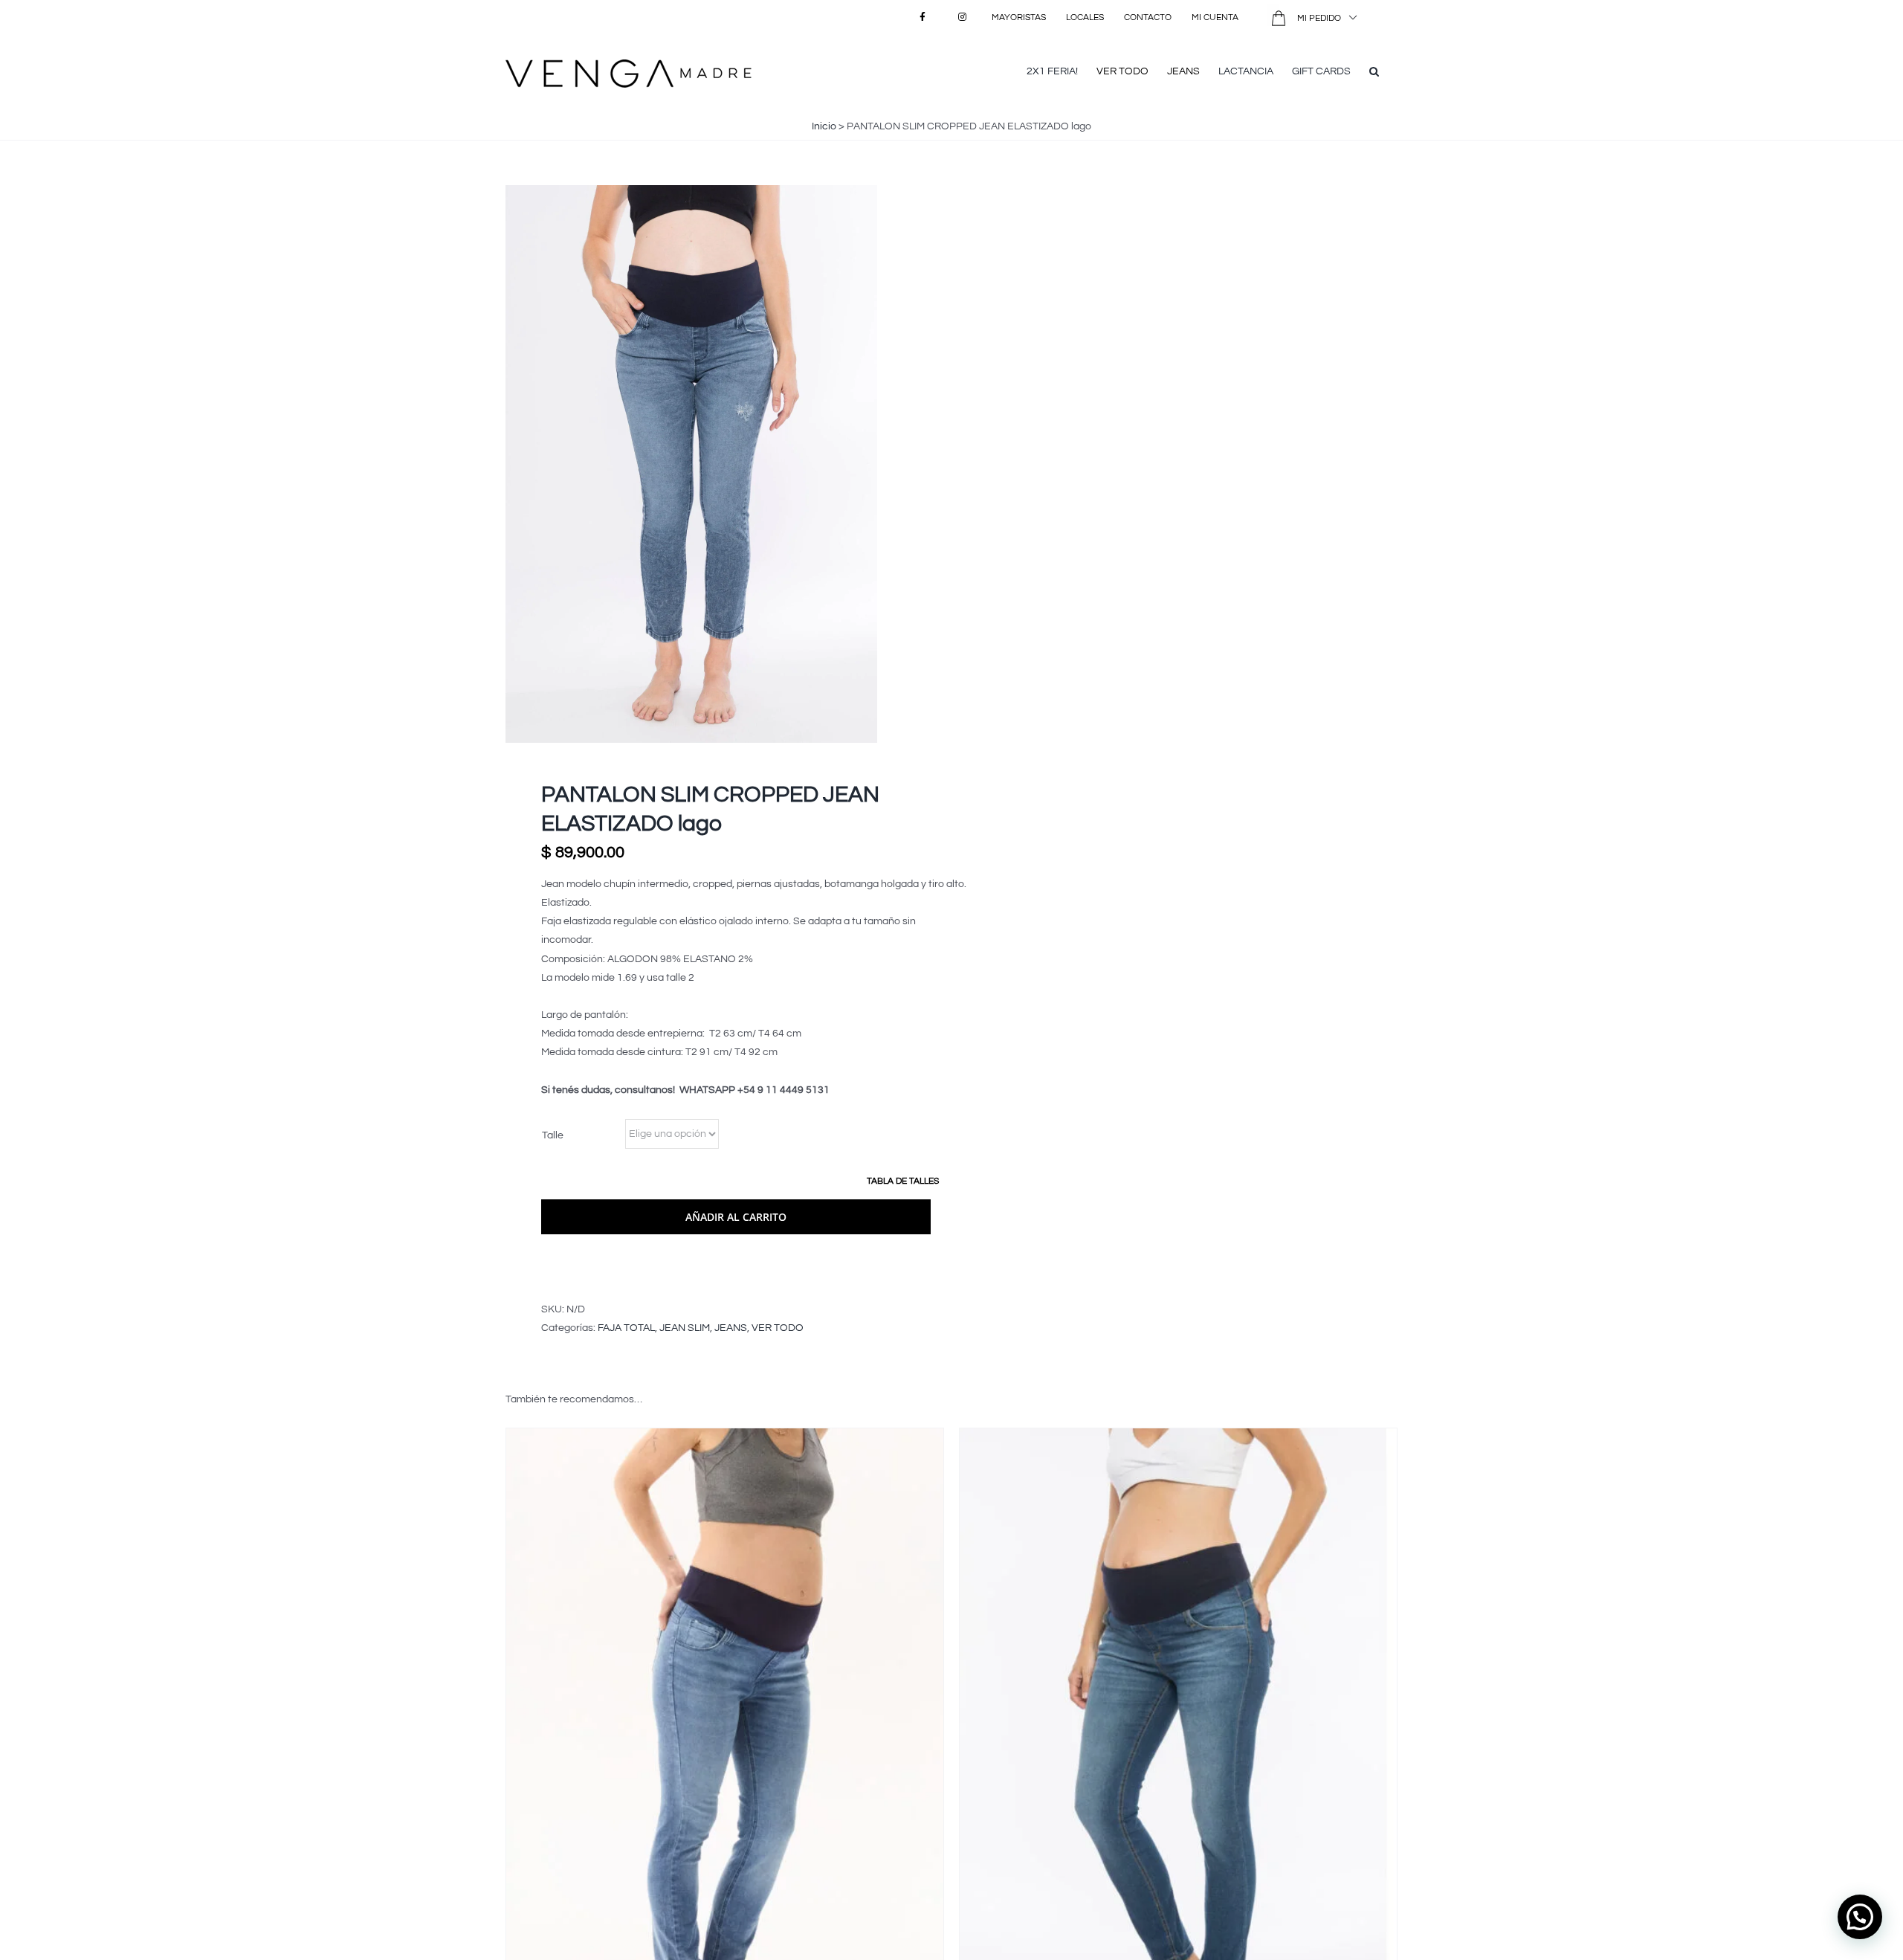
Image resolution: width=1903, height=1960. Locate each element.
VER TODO (778, 1328)
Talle (553, 1135)
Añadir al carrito (736, 1217)
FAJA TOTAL (626, 1328)
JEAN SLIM (685, 1328)
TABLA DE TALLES (903, 1181)
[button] (1374, 70)
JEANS (731, 1328)
